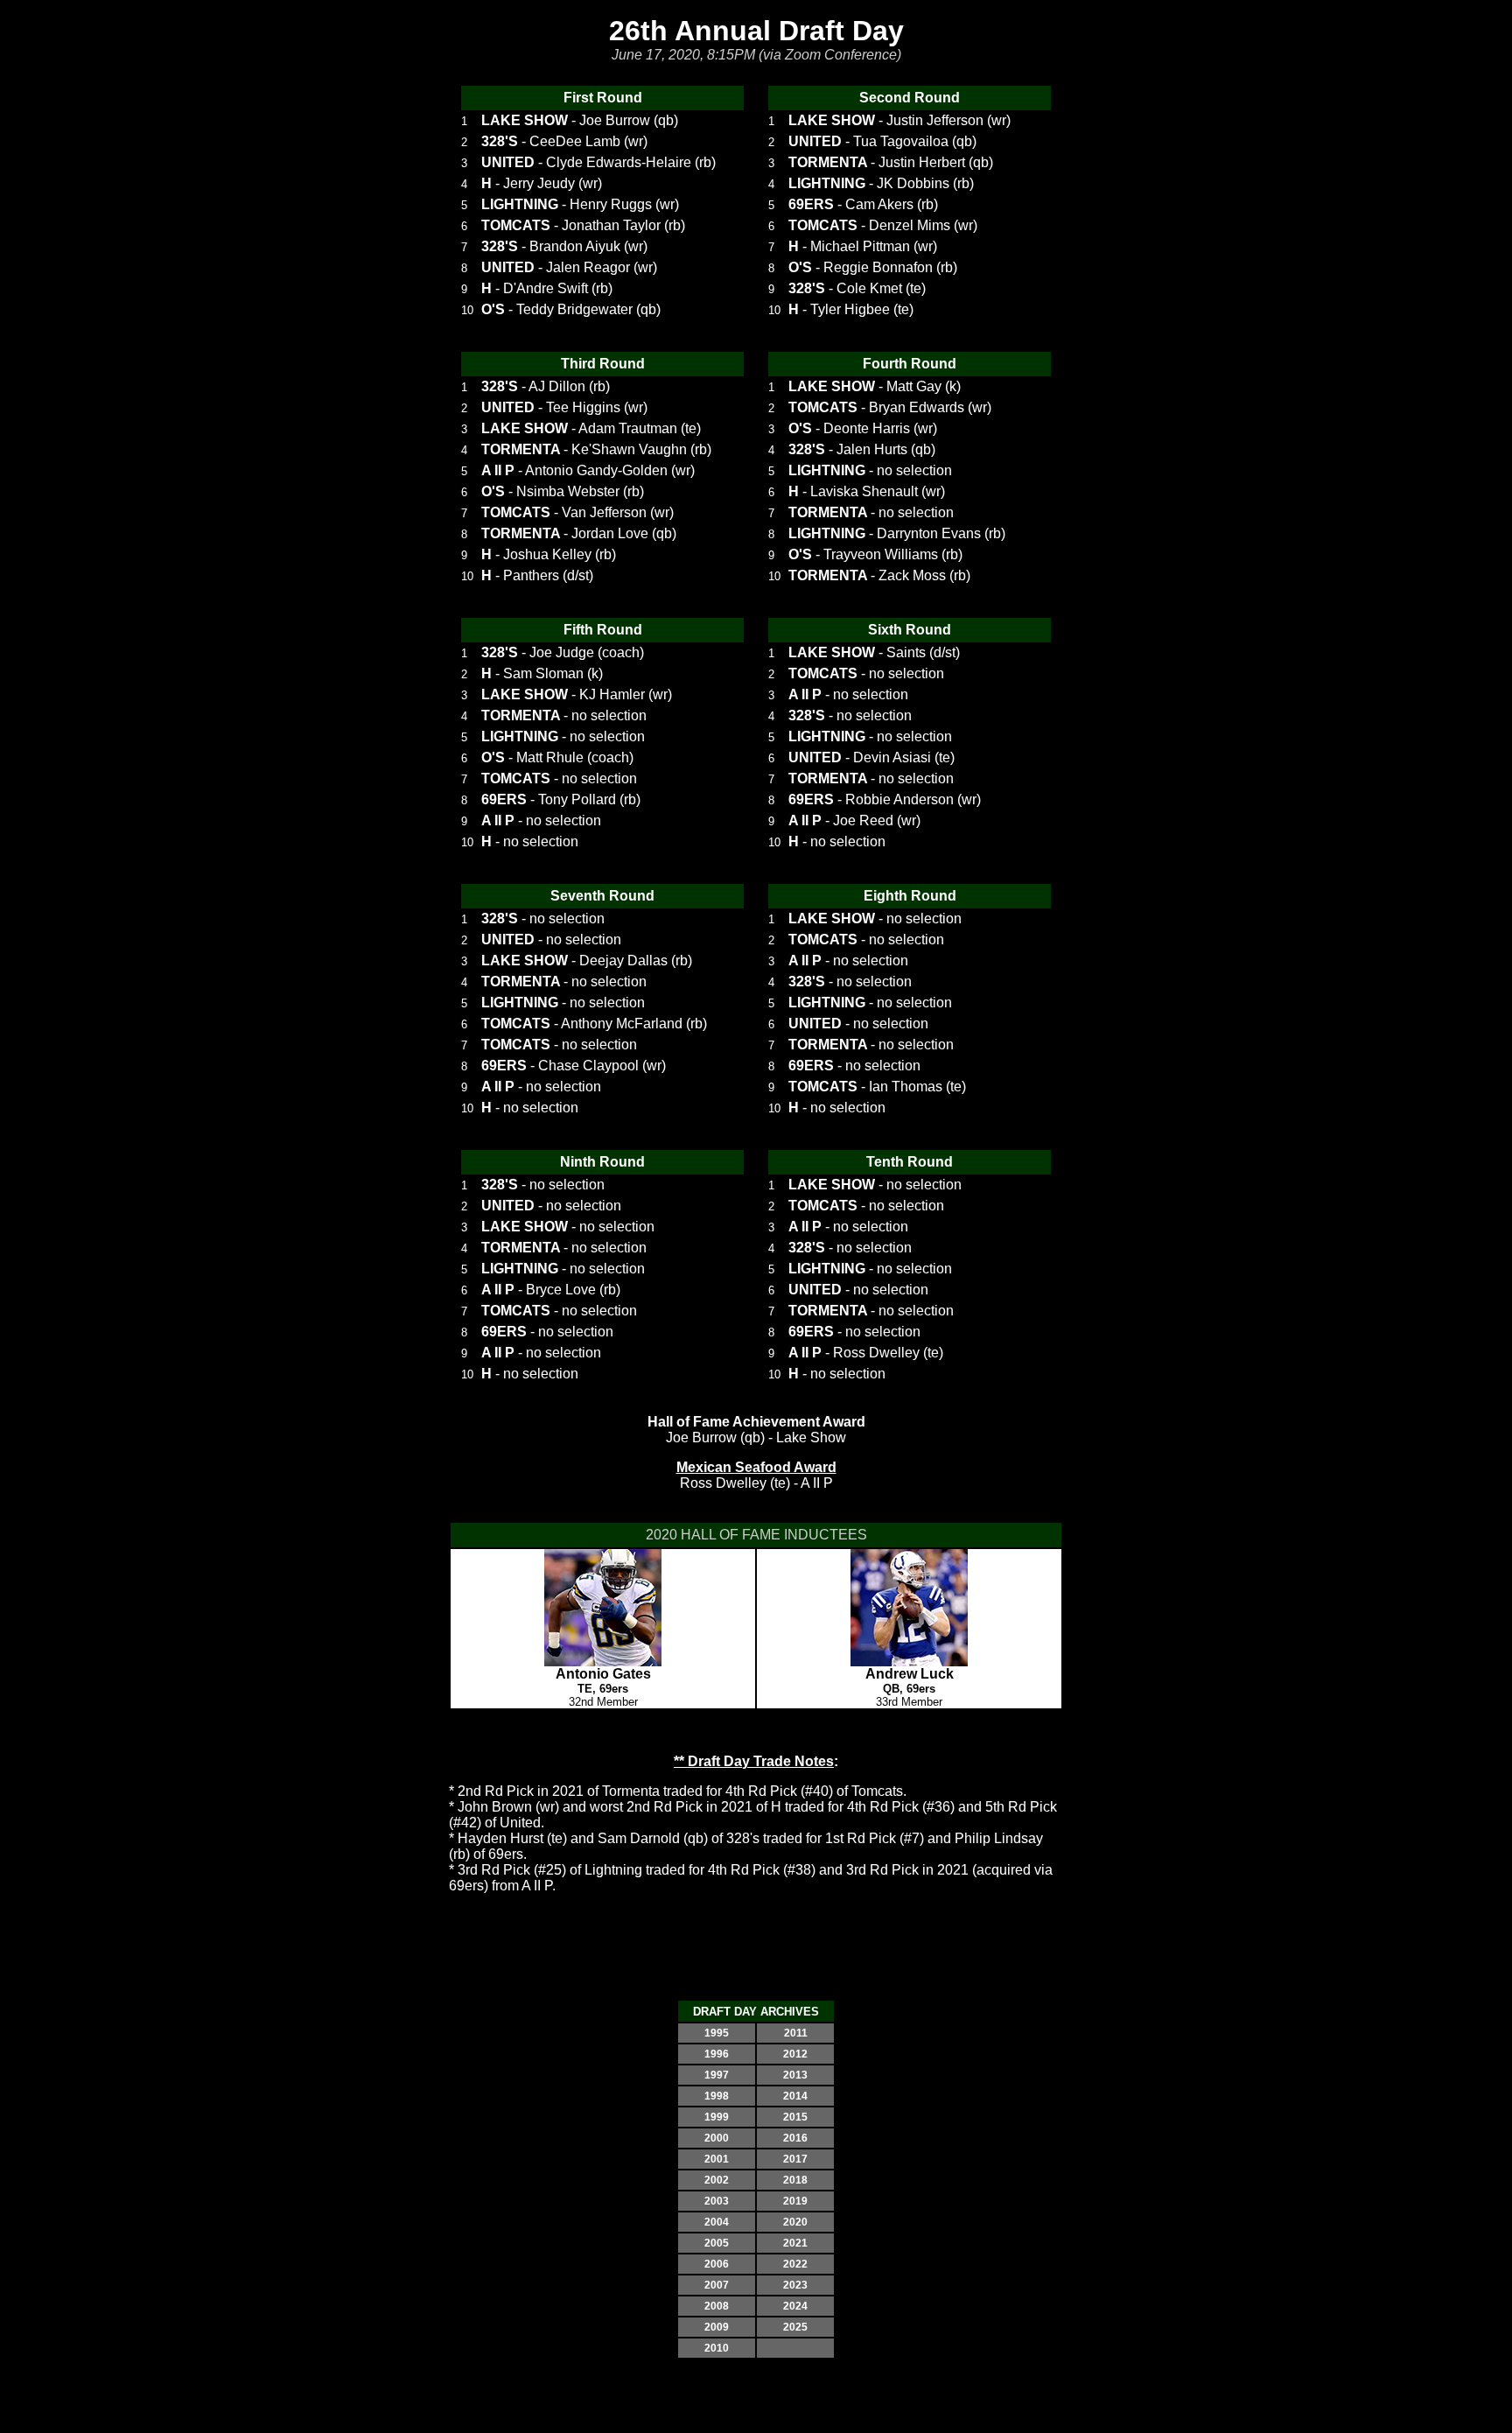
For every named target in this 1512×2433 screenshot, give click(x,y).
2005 (717, 2243)
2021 (795, 2243)
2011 (796, 2033)
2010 (717, 2348)
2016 (795, 2138)
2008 (717, 2306)
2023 (795, 2285)
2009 (717, 2327)
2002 (717, 2180)
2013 (795, 2075)
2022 (795, 2264)
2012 (795, 2054)
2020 (795, 2222)
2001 (717, 2159)
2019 (795, 2201)
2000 (717, 2138)
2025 (795, 2327)
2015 (795, 2117)
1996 (717, 2054)
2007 (717, 2285)
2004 (717, 2222)
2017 (795, 2159)
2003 (717, 2201)
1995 (717, 2033)
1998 (717, 2096)
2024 (795, 2306)
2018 (795, 2180)
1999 (717, 2117)
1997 (717, 2075)
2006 (717, 2264)
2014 (795, 2096)
